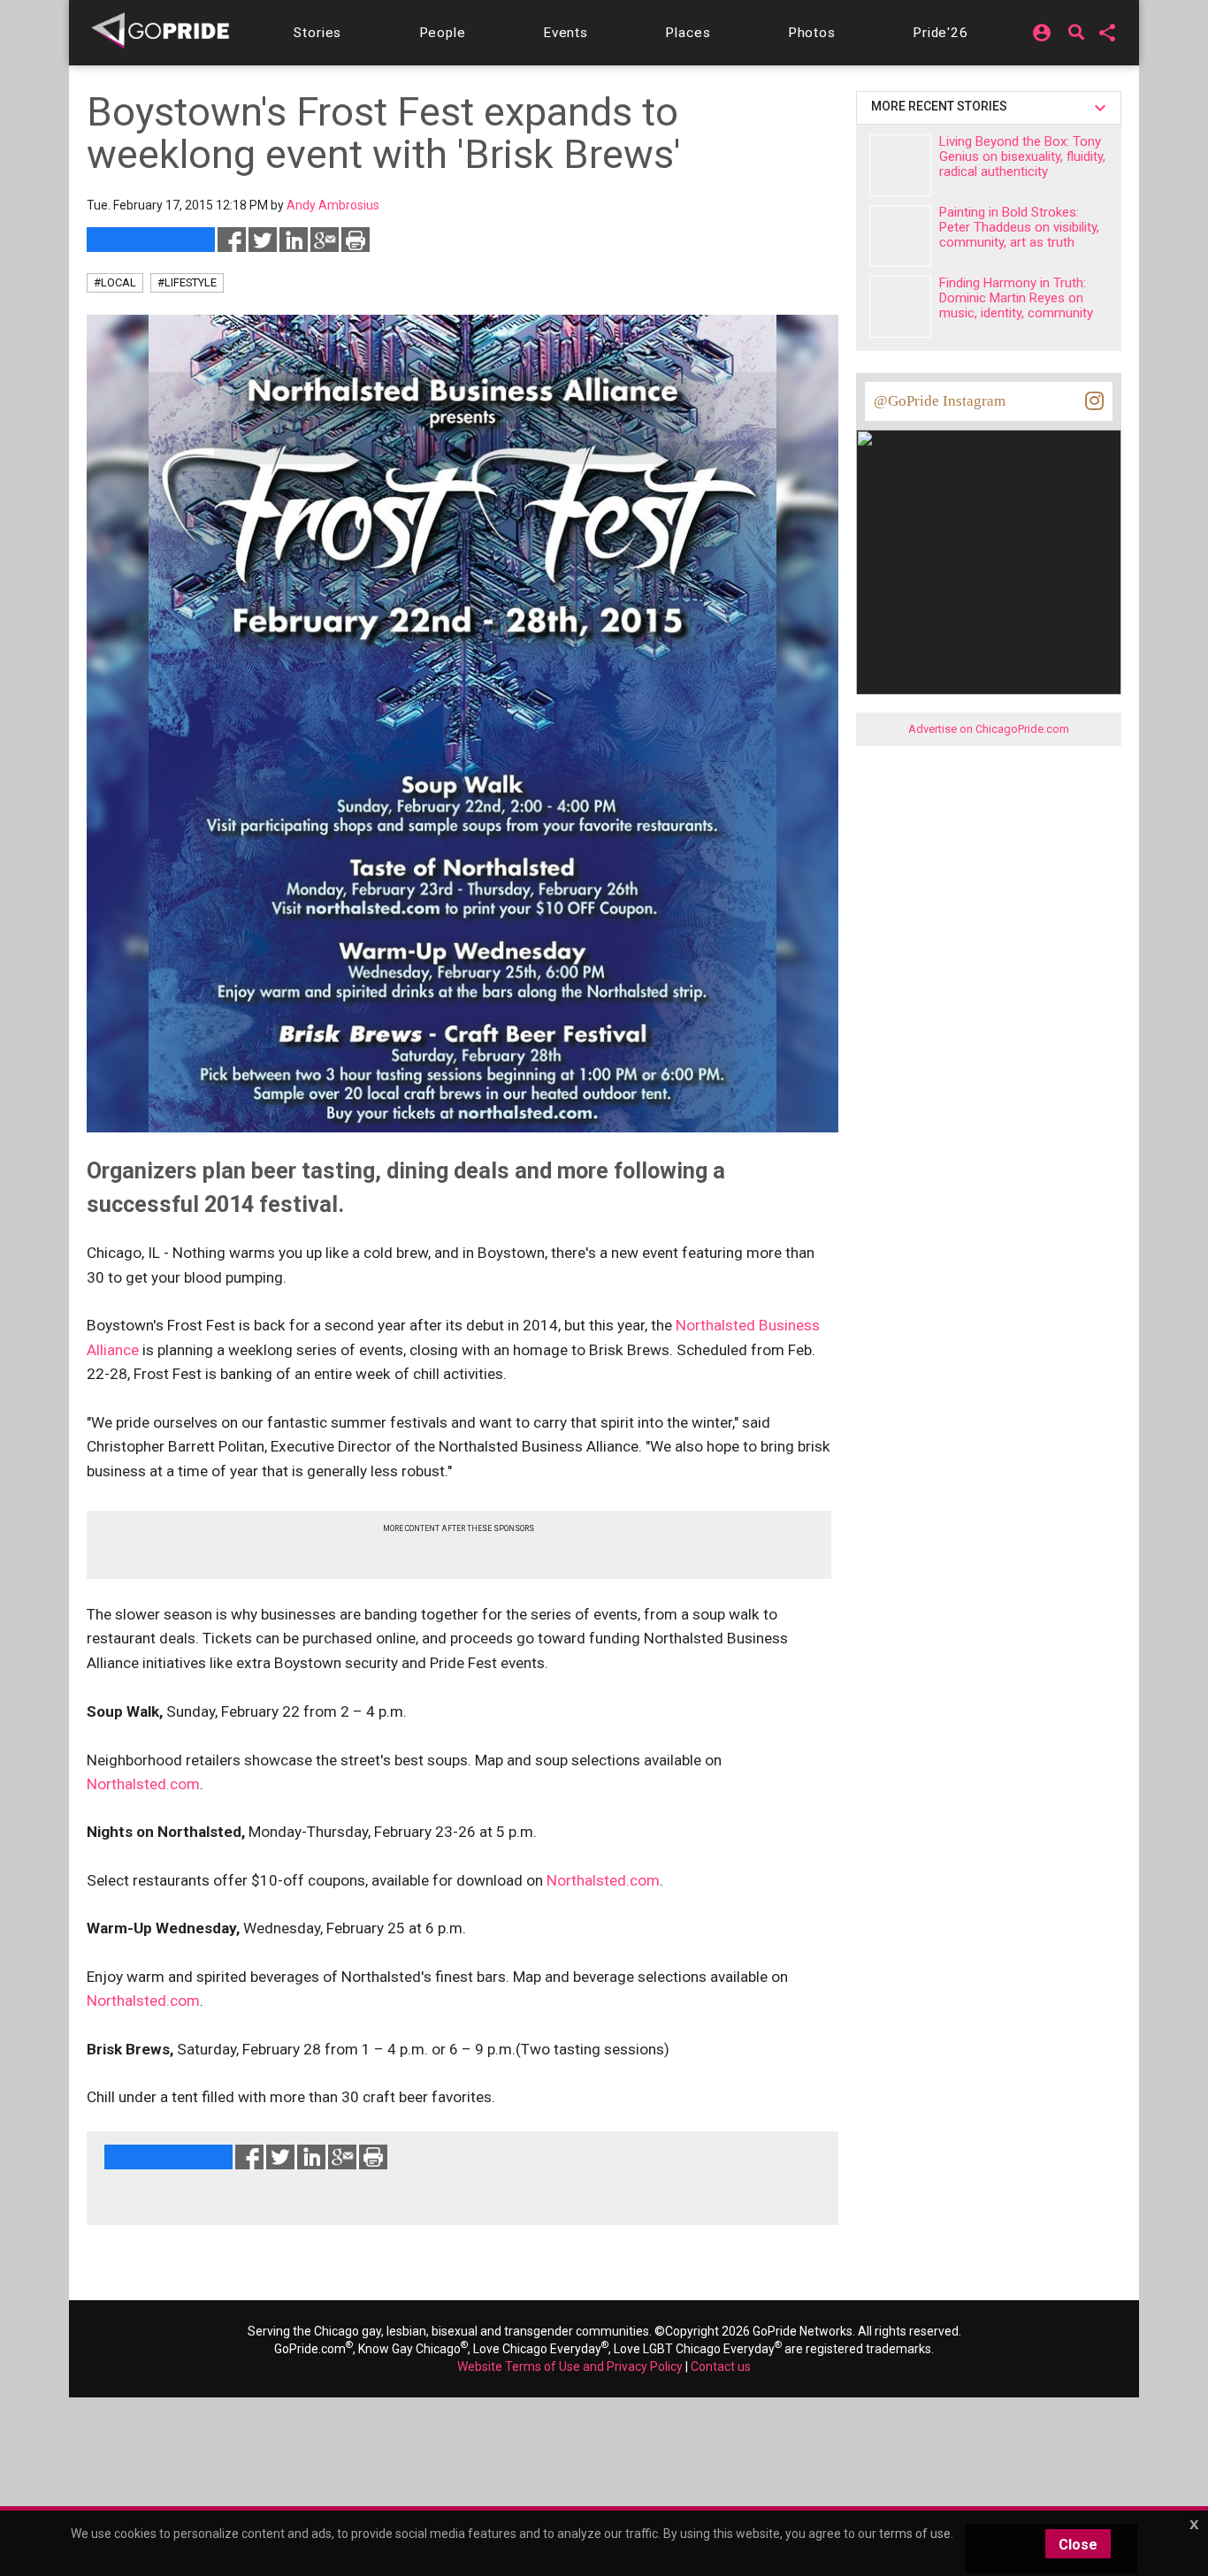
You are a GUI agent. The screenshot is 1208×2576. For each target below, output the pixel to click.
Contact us (721, 2366)
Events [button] (566, 33)
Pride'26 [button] (940, 33)
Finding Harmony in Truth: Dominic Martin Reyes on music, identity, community (1016, 298)
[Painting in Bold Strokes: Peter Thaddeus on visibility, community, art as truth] (900, 236)
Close (1078, 2545)
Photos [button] (812, 33)
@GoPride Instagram (940, 401)
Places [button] (688, 33)
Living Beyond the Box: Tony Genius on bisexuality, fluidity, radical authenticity (1022, 156)
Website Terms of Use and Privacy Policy (570, 2366)
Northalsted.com (143, 1784)
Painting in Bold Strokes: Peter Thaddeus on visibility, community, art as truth (1019, 227)
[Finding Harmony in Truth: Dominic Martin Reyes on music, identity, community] (900, 307)
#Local (115, 282)
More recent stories (942, 106)
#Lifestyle (187, 282)
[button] (317, 33)
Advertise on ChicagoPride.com (989, 729)
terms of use (915, 2534)
